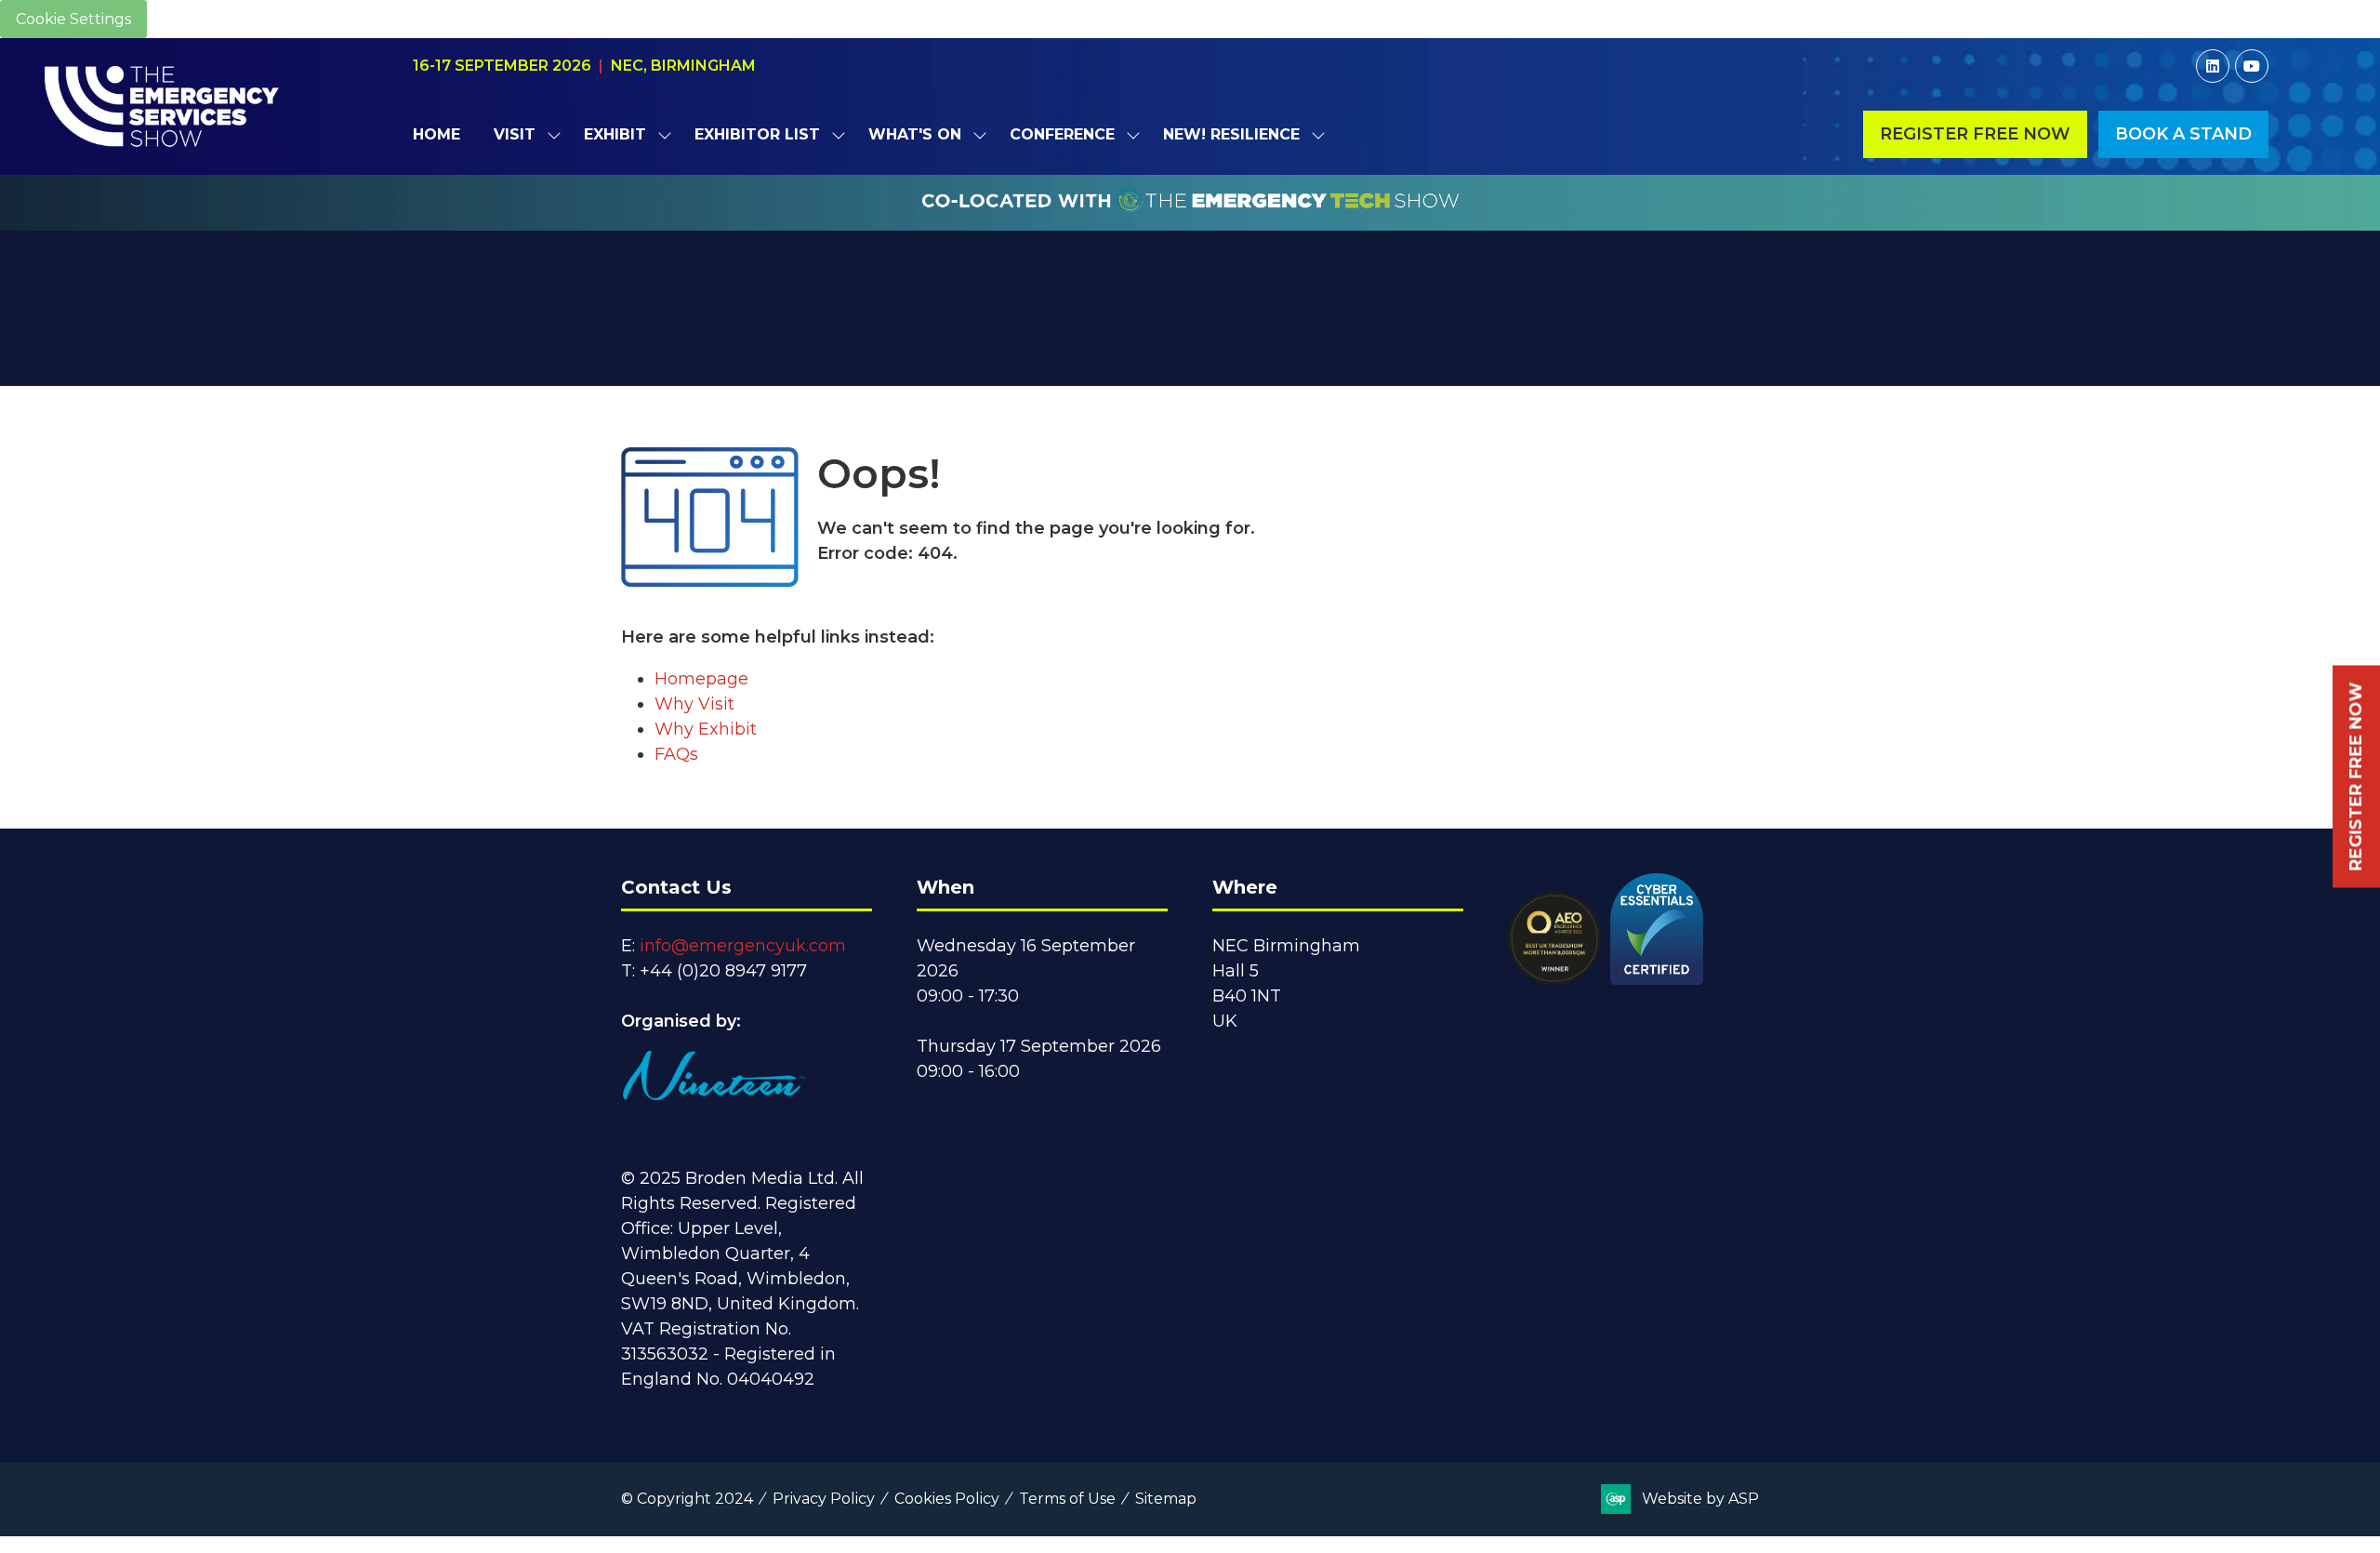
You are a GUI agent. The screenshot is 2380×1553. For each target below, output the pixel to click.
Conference (1062, 134)
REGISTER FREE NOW (2356, 777)
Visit (515, 134)
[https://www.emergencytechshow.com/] (1190, 220)
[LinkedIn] (2213, 66)
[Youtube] (2252, 66)
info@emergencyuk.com (743, 946)
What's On (915, 134)
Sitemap (1166, 1499)
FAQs (676, 754)
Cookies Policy (947, 1499)
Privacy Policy (824, 1499)
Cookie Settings (73, 19)
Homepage (701, 679)
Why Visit (694, 704)
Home (436, 134)
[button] (1975, 134)
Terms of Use (1067, 1499)
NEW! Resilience (1231, 134)
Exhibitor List (757, 134)
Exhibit (615, 134)
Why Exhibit (706, 729)
